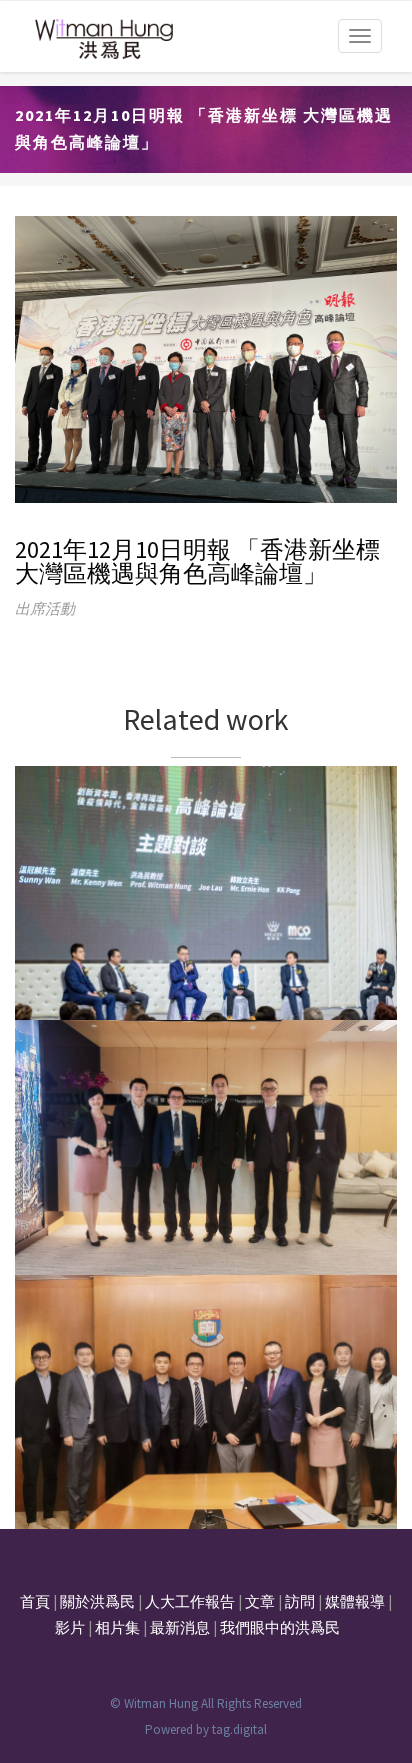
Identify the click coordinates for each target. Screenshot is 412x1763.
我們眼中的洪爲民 (280, 1627)
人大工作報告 (190, 1601)
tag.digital (239, 1729)
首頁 (35, 1601)
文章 (260, 1601)
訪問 (300, 1601)
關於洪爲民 (97, 1601)
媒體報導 (355, 1601)
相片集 (117, 1627)
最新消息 (180, 1627)
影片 (70, 1627)
